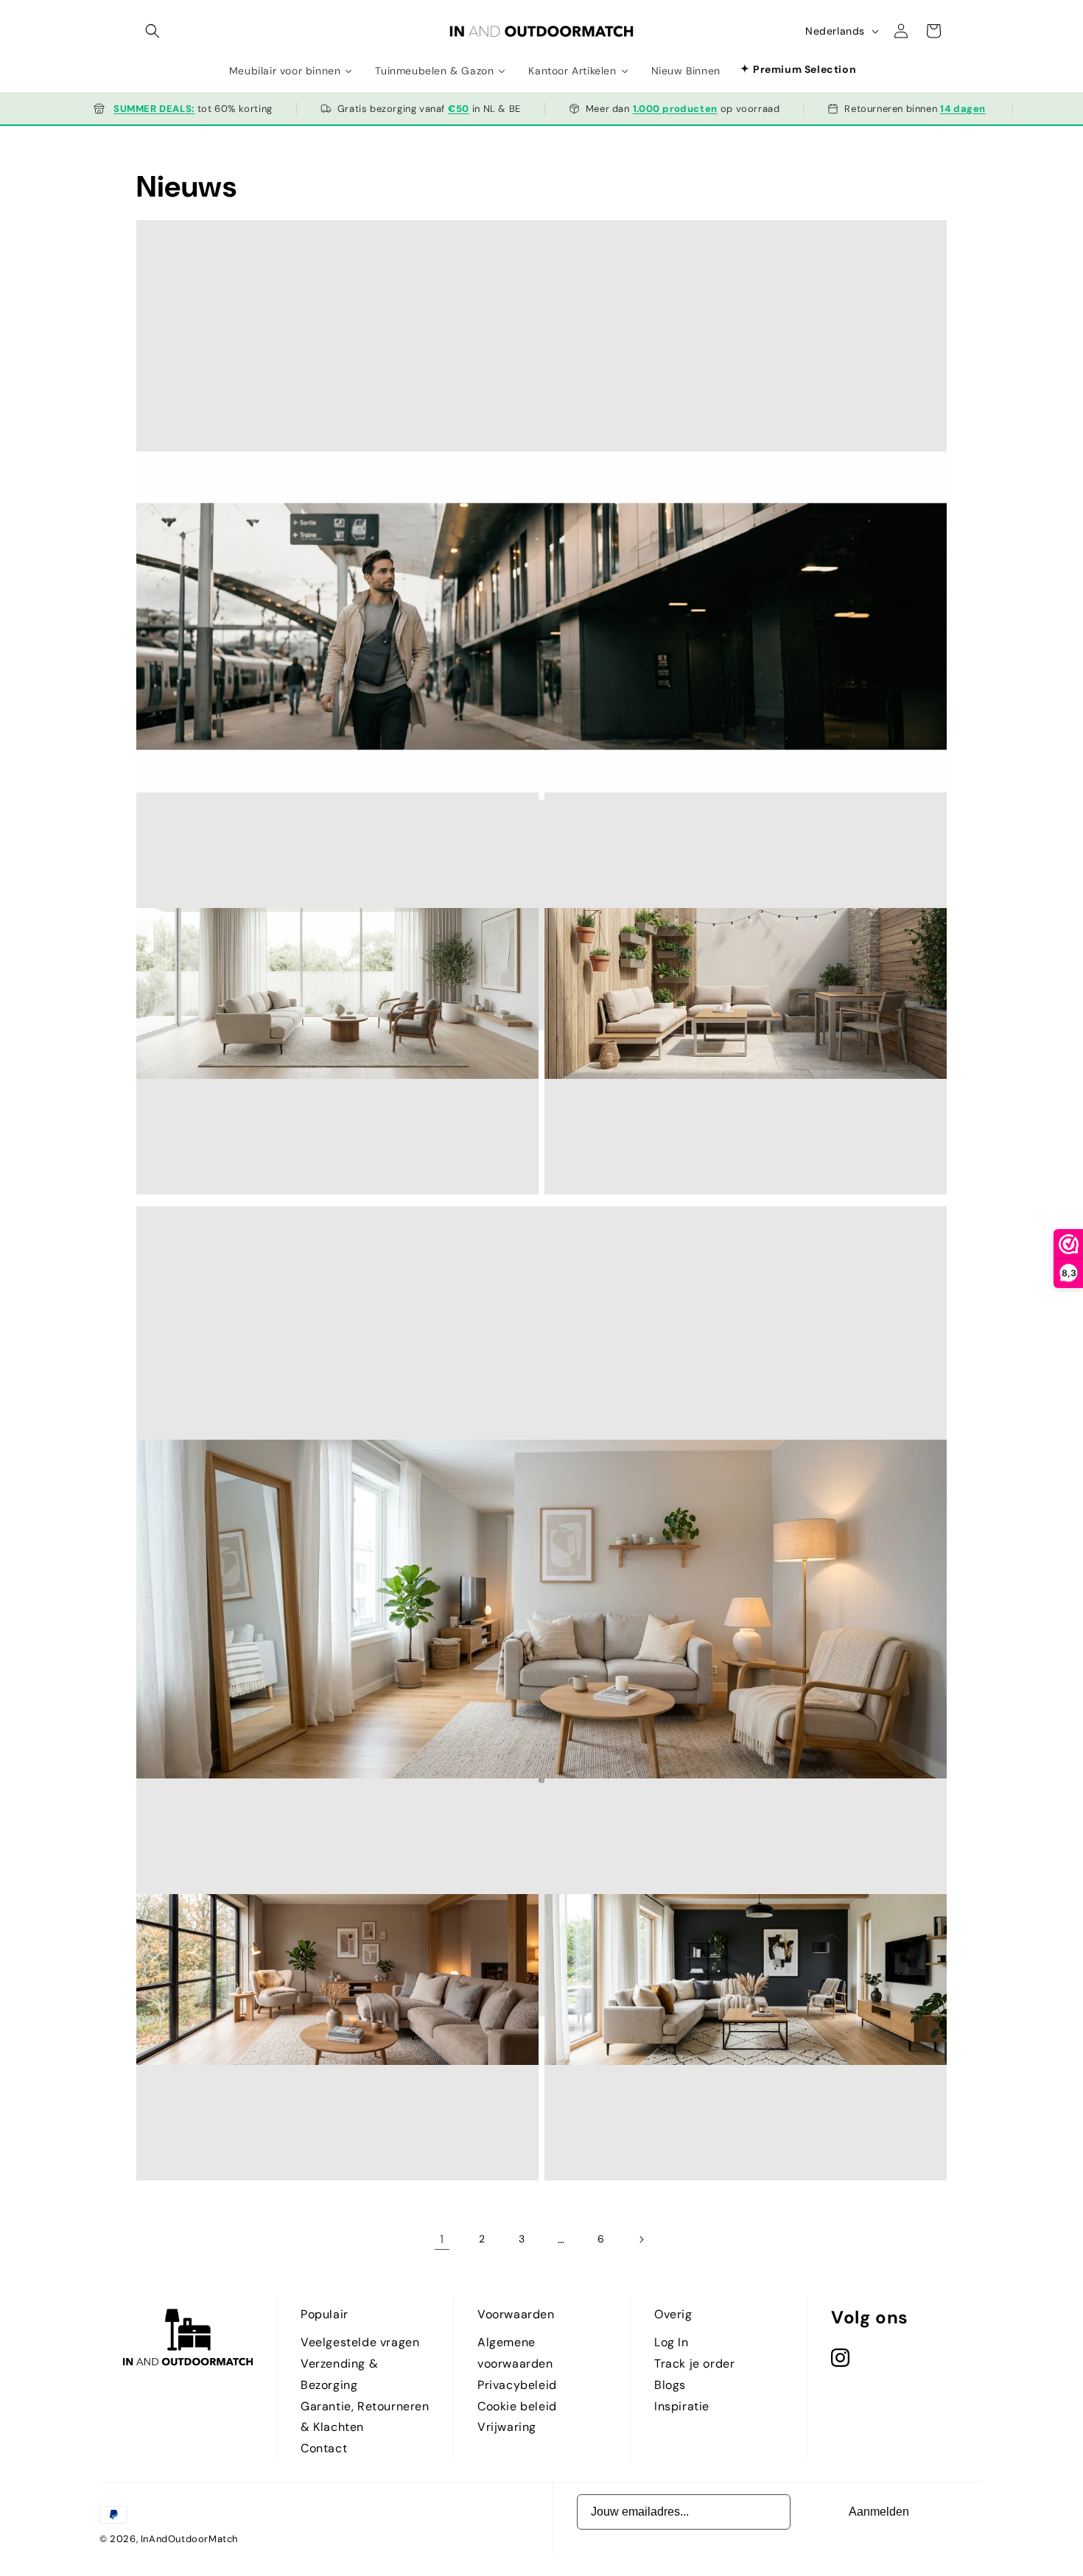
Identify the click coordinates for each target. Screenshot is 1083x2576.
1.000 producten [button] (675, 109)
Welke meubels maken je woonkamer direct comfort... (243, 2048)
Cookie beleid (517, 2406)
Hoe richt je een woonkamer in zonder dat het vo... (236, 1062)
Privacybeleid (517, 2385)
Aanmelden (879, 2512)
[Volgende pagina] (641, 2239)
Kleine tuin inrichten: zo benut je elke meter (632, 1062)
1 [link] (442, 2239)
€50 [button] (459, 109)
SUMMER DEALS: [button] (154, 109)
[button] (153, 31)
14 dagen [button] (963, 109)
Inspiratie (682, 2406)
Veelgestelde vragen (360, 2342)
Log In (672, 2342)
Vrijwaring (507, 2427)
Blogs (670, 2385)
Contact (324, 2448)
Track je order (694, 2364)
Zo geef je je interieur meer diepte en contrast (636, 2048)
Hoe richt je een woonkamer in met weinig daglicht (541, 1654)
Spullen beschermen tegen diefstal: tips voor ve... (542, 668)
